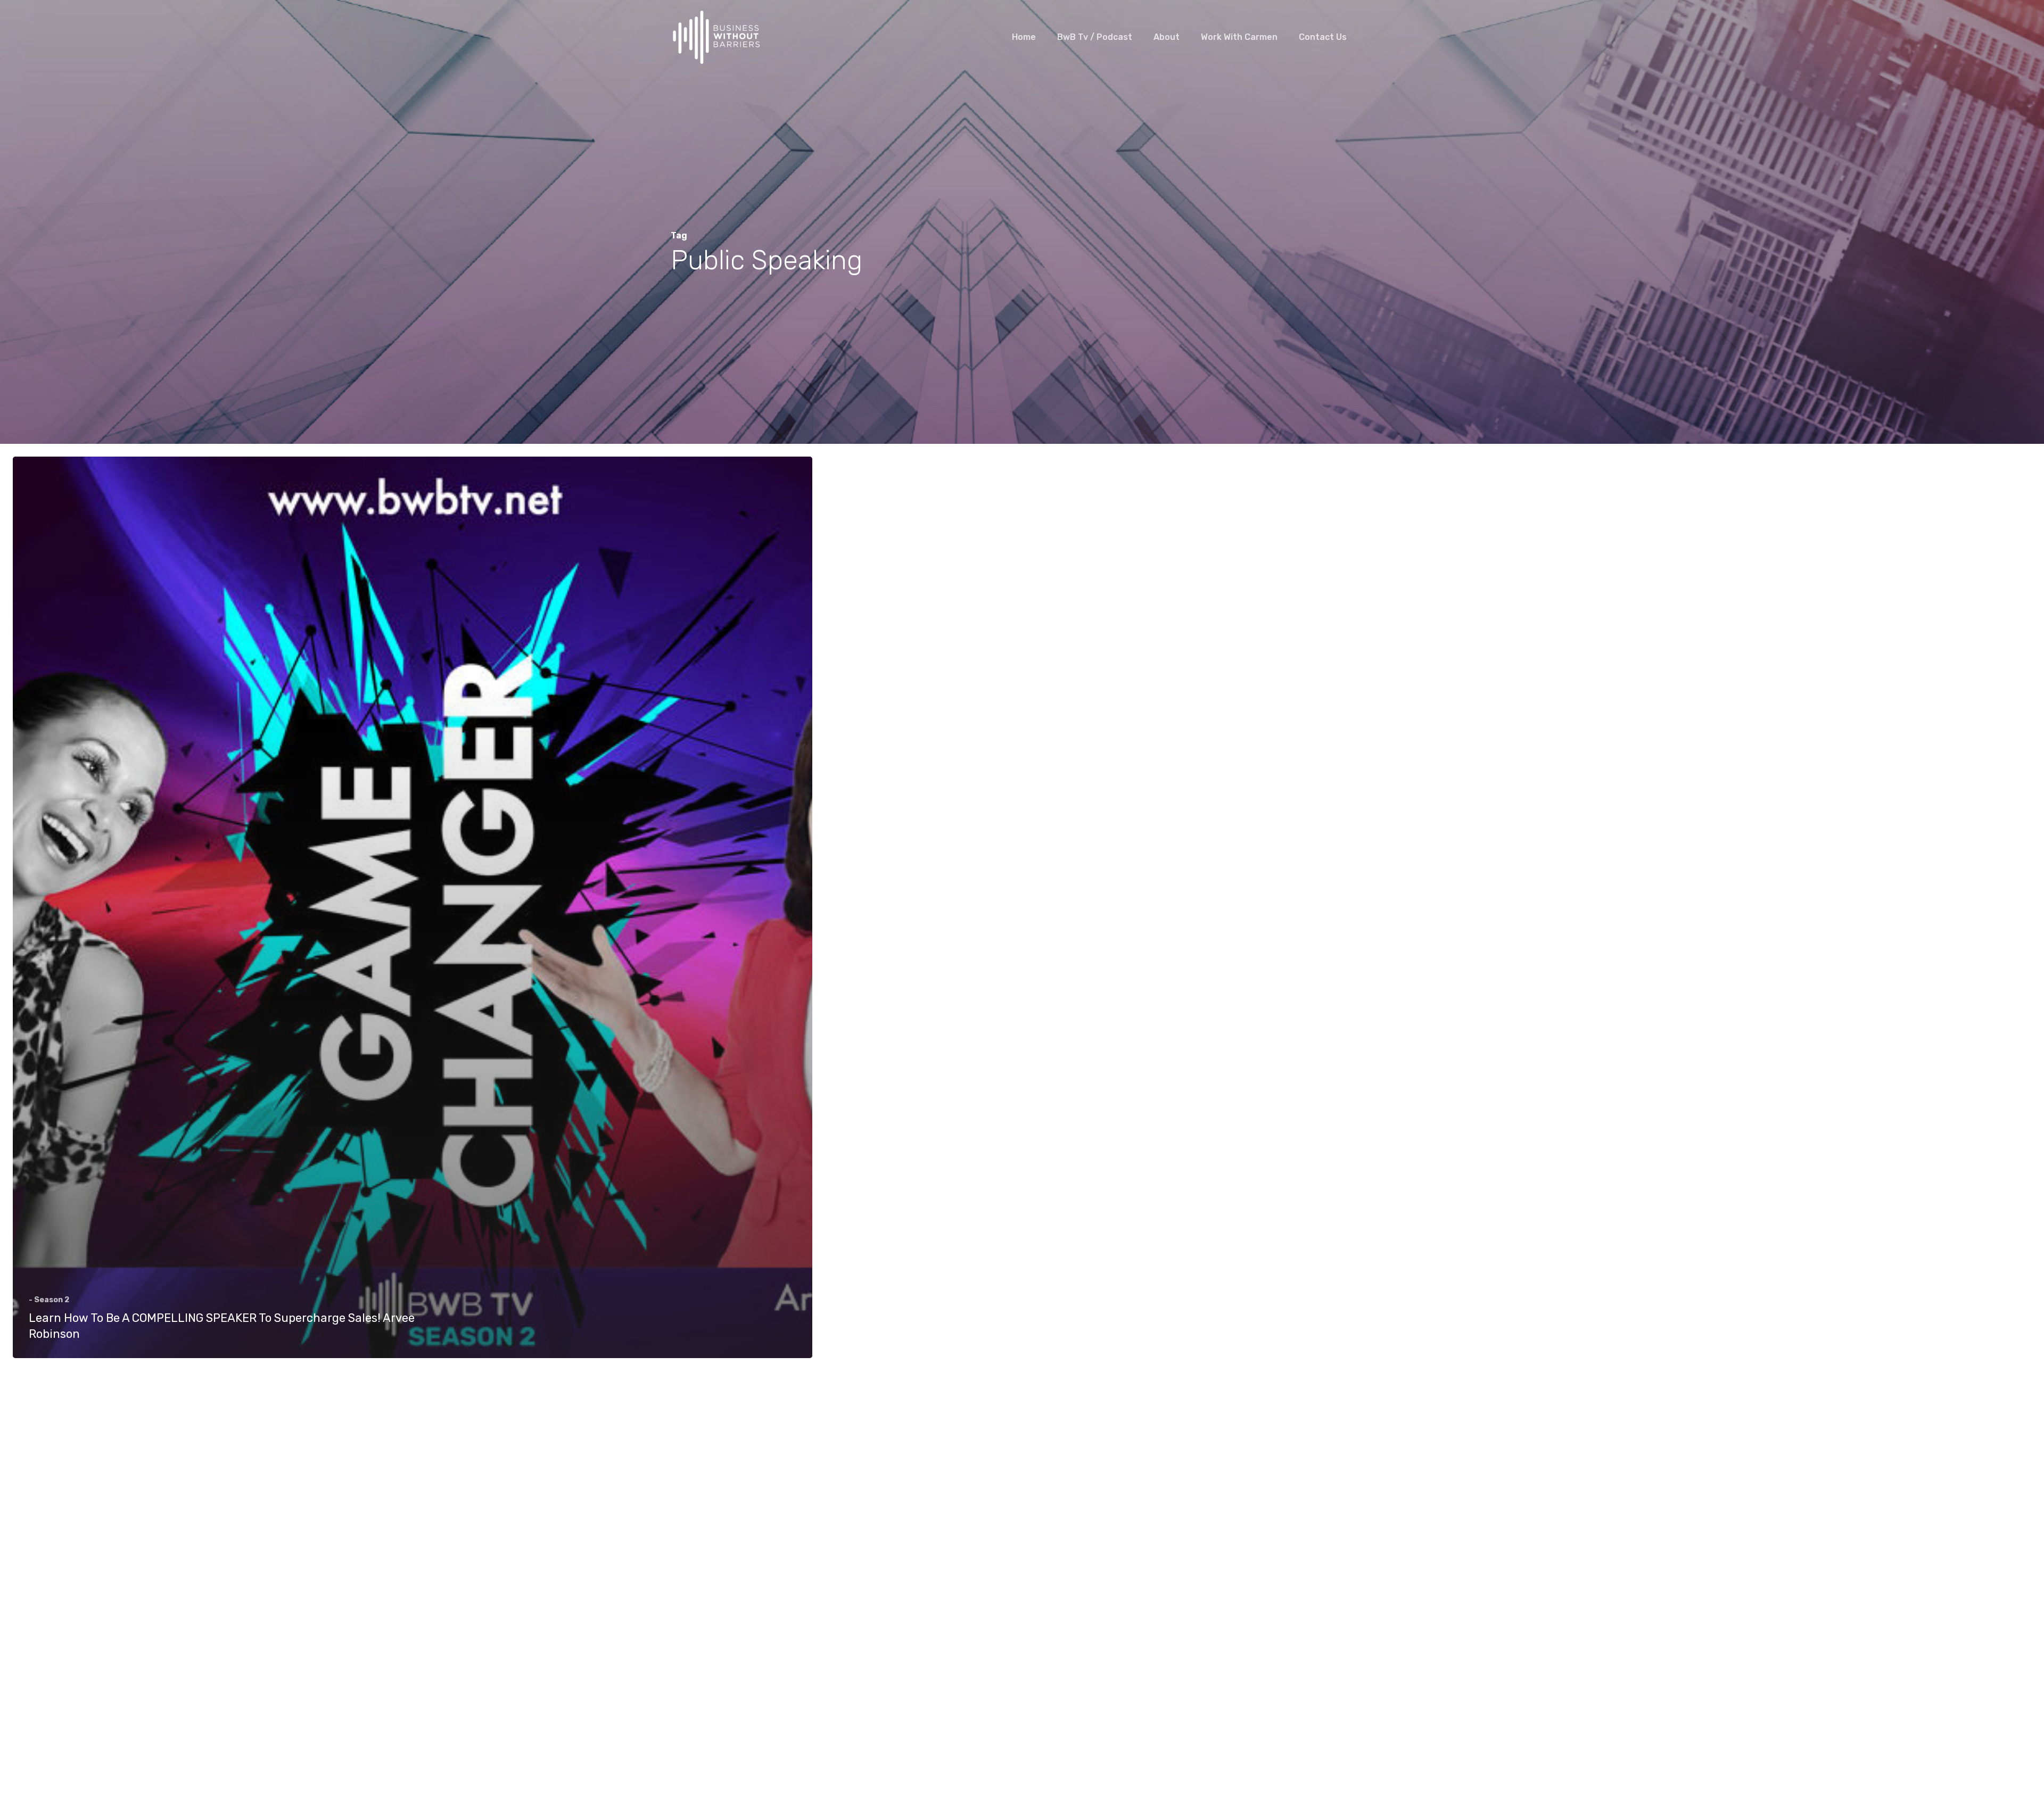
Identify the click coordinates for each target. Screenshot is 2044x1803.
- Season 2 (49, 1300)
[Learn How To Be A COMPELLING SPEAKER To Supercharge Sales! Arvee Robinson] (413, 907)
